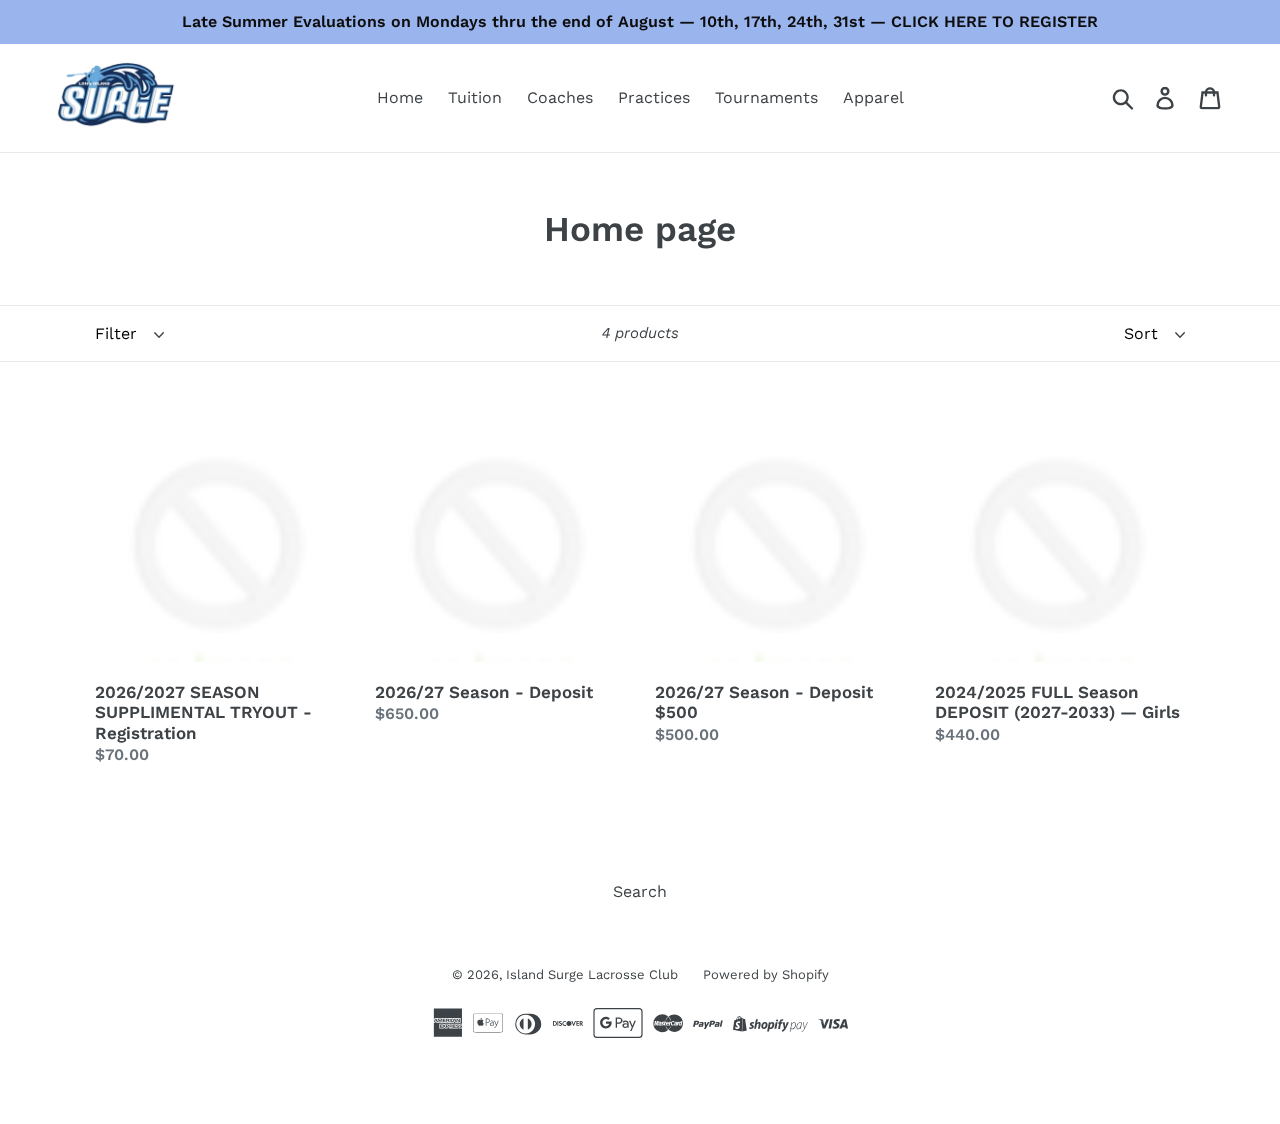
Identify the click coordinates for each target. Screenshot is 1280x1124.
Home (400, 97)
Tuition (475, 97)
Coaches (560, 97)
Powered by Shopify (766, 974)
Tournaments (766, 97)
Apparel (873, 97)
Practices (654, 97)
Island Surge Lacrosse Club (592, 974)
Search (640, 891)
